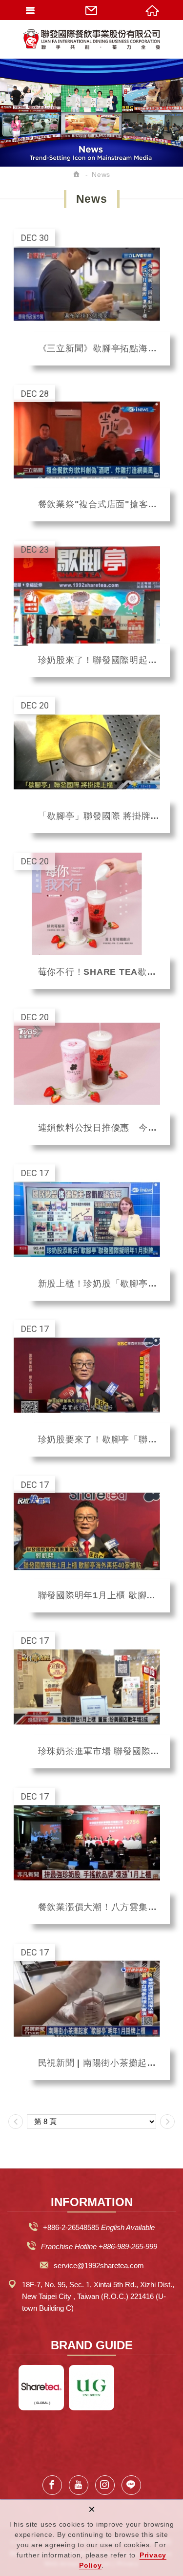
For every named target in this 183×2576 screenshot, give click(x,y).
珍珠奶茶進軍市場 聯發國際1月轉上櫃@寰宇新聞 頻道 (92, 1700)
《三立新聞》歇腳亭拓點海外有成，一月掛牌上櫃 (92, 297)
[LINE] (131, 2485)
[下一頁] (167, 2122)
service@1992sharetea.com (99, 2265)
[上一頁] (16, 2122)
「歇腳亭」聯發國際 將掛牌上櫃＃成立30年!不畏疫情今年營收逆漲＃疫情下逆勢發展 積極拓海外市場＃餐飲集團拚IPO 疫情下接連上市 (92, 765)
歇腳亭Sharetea (41, 2388)
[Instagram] (105, 2485)
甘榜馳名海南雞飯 (91, 2388)
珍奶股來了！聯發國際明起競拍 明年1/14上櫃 (92, 609)
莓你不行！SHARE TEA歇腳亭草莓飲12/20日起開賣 (92, 921)
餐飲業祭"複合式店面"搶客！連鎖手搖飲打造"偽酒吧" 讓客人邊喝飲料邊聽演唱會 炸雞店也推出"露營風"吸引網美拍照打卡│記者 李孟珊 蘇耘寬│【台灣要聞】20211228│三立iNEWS (92, 453)
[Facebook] (52, 2485)
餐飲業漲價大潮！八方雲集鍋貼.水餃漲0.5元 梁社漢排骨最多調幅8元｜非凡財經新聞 (92, 1856)
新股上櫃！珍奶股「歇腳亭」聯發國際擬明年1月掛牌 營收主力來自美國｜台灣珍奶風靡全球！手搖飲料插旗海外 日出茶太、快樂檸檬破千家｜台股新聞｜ (92, 1233)
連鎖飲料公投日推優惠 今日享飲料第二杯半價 (92, 1077)
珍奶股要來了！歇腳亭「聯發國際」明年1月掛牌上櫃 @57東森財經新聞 (92, 1388)
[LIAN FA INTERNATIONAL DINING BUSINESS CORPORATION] (92, 39)
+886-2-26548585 (71, 2227)
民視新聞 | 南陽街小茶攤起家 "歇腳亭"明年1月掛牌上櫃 (92, 2012)
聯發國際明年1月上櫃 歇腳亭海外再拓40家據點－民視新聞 (92, 1544)
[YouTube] (79, 2485)
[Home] (77, 174)
